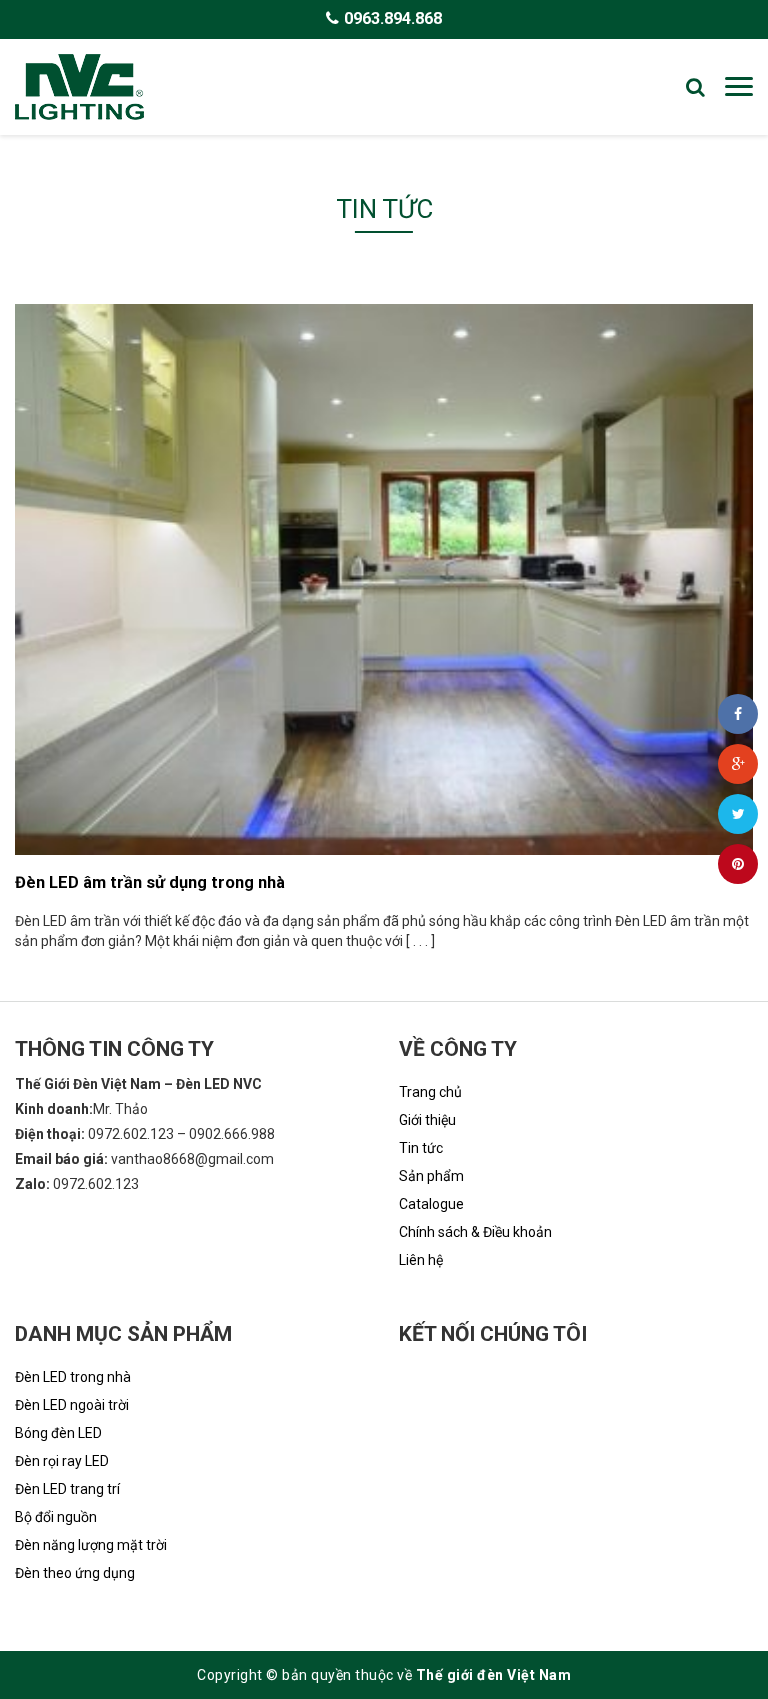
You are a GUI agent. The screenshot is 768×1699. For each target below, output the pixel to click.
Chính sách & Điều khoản (475, 1232)
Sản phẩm (431, 1176)
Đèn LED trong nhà (73, 1377)
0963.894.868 (393, 18)
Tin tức (421, 1148)
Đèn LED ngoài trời (72, 1405)
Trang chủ (430, 1092)
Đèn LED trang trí (67, 1489)
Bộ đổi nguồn (56, 1517)
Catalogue (431, 1204)
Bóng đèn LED (58, 1433)
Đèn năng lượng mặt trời (91, 1545)
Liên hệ (421, 1260)
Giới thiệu (427, 1120)
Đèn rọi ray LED (62, 1461)
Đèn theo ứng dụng (75, 1573)
